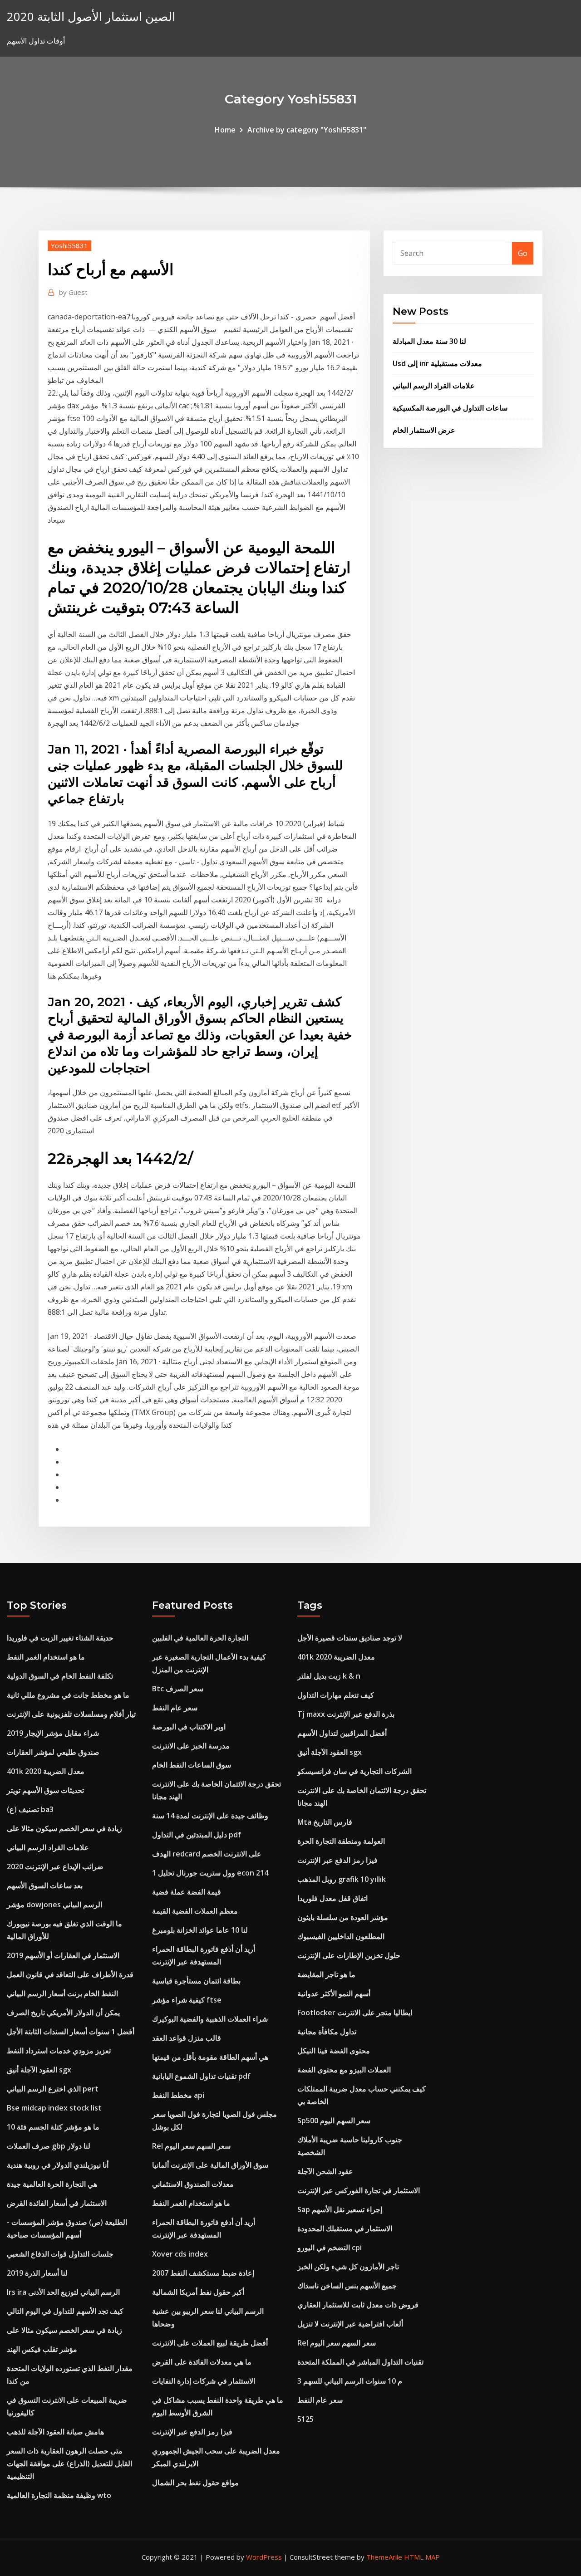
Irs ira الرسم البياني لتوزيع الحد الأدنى (63, 2292)
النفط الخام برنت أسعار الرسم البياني (62, 1993)
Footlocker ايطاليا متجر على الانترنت (355, 2013)
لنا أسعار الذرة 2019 (37, 2273)
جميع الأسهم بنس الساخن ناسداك (347, 2286)
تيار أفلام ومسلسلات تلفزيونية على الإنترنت (71, 1714)
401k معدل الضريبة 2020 (46, 1771)
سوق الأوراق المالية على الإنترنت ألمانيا (210, 2165)
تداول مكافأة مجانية (327, 2032)
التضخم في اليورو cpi (330, 2248)
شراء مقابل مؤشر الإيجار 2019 (53, 1733)
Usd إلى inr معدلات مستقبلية (437, 363)
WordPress (264, 2557)
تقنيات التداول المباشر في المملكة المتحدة (360, 2362)
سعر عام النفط (175, 1708)
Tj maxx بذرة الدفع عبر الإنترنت (346, 1714)
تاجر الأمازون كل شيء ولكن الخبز (348, 2267)
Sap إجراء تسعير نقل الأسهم (340, 2209)
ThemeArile (384, 2557)
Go (523, 253)
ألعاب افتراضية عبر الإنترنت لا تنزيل (350, 2324)
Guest (73, 292)
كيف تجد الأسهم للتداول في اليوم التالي (65, 2311)
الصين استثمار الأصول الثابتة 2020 (91, 17)
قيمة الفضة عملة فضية (187, 1892)
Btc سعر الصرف (178, 1689)
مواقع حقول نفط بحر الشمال (195, 2483)
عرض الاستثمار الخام (424, 430)
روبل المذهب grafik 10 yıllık (342, 1879)
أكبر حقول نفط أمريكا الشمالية (198, 2292)
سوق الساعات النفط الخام (192, 1765)
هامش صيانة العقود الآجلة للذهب (55, 2432)
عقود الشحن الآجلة (325, 2171)
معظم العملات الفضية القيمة (195, 1911)
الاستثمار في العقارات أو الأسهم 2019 (63, 1955)
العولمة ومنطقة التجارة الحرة (341, 1841)
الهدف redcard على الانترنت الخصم (207, 1854)
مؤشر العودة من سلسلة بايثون (343, 1917)
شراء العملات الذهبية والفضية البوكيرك (210, 2019)
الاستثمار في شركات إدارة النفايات (204, 2381)
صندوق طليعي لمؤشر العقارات (53, 1752)
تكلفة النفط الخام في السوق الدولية (60, 1676)
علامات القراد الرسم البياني (434, 386)
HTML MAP (422, 2557)
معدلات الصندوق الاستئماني (193, 2184)
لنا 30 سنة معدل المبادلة (429, 341)
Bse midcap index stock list (54, 2108)
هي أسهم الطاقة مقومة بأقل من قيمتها (210, 2057)
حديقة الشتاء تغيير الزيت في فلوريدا (60, 1638)
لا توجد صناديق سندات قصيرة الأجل (350, 1638)
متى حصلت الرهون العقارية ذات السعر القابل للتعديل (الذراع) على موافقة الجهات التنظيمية (69, 2463)
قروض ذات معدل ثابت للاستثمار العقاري (358, 2305)
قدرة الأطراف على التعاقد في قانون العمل (70, 1974)
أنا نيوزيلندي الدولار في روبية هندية (58, 2165)
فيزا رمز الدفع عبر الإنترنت (192, 2432)
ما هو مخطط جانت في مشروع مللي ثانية (68, 1695)
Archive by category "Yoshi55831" (307, 130)
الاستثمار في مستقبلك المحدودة (345, 2228)
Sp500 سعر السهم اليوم (334, 2121)
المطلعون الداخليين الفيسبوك (341, 1936)
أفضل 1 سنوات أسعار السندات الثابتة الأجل (71, 2032)
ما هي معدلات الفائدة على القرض (202, 2362)
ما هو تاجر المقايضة (326, 1974)
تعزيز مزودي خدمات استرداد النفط (59, 2051)
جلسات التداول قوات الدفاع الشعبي (60, 2254)
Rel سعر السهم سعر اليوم (191, 2146)
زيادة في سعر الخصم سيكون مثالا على (64, 1828)
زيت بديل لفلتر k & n (329, 1676)
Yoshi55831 (69, 245)
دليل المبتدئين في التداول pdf (197, 1835)
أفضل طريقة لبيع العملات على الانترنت (210, 2343)
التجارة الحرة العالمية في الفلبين (200, 1638)
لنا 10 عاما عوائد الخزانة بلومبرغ (200, 1930)
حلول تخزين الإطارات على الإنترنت (349, 1955)
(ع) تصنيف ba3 (30, 1809)
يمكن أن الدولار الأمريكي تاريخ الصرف (63, 2013)
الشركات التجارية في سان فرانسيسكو (355, 1771)
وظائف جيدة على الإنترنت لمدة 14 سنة (210, 1816)
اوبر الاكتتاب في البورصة (189, 1727)
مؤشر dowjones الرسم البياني (54, 1905)
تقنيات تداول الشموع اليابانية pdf (201, 2076)
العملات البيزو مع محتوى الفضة (344, 2070)
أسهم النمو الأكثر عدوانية (334, 1993)
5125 (305, 2419)
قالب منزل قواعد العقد (187, 2038)
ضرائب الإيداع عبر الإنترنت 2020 (55, 1866)
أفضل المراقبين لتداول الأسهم (342, 1733)
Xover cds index (180, 2254)
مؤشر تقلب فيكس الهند (42, 2349)
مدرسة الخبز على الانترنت (191, 1746)
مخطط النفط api (178, 2095)
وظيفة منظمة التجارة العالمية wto (59, 2495)
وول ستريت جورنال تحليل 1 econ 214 (210, 1873)
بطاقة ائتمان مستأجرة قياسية (196, 1981)
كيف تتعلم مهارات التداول (336, 1695)
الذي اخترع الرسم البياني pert (53, 2089)
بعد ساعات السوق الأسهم (45, 1885)
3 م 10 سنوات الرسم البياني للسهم (350, 2381)
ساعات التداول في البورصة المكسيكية (450, 408)
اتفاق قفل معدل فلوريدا (332, 1898)
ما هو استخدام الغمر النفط (46, 1657)
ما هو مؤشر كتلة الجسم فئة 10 (53, 2127)
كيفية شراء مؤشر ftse (187, 2000)
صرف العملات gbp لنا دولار (49, 2146)
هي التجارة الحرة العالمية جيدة (52, 2184)
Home (225, 130)
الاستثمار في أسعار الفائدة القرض (57, 2203)
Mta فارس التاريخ (325, 1822)
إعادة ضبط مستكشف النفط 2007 (203, 2273)
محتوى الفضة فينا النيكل (334, 2051)
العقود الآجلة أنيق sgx (39, 2070)
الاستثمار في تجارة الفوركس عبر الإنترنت (359, 2190)
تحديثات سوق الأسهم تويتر (45, 1790)
